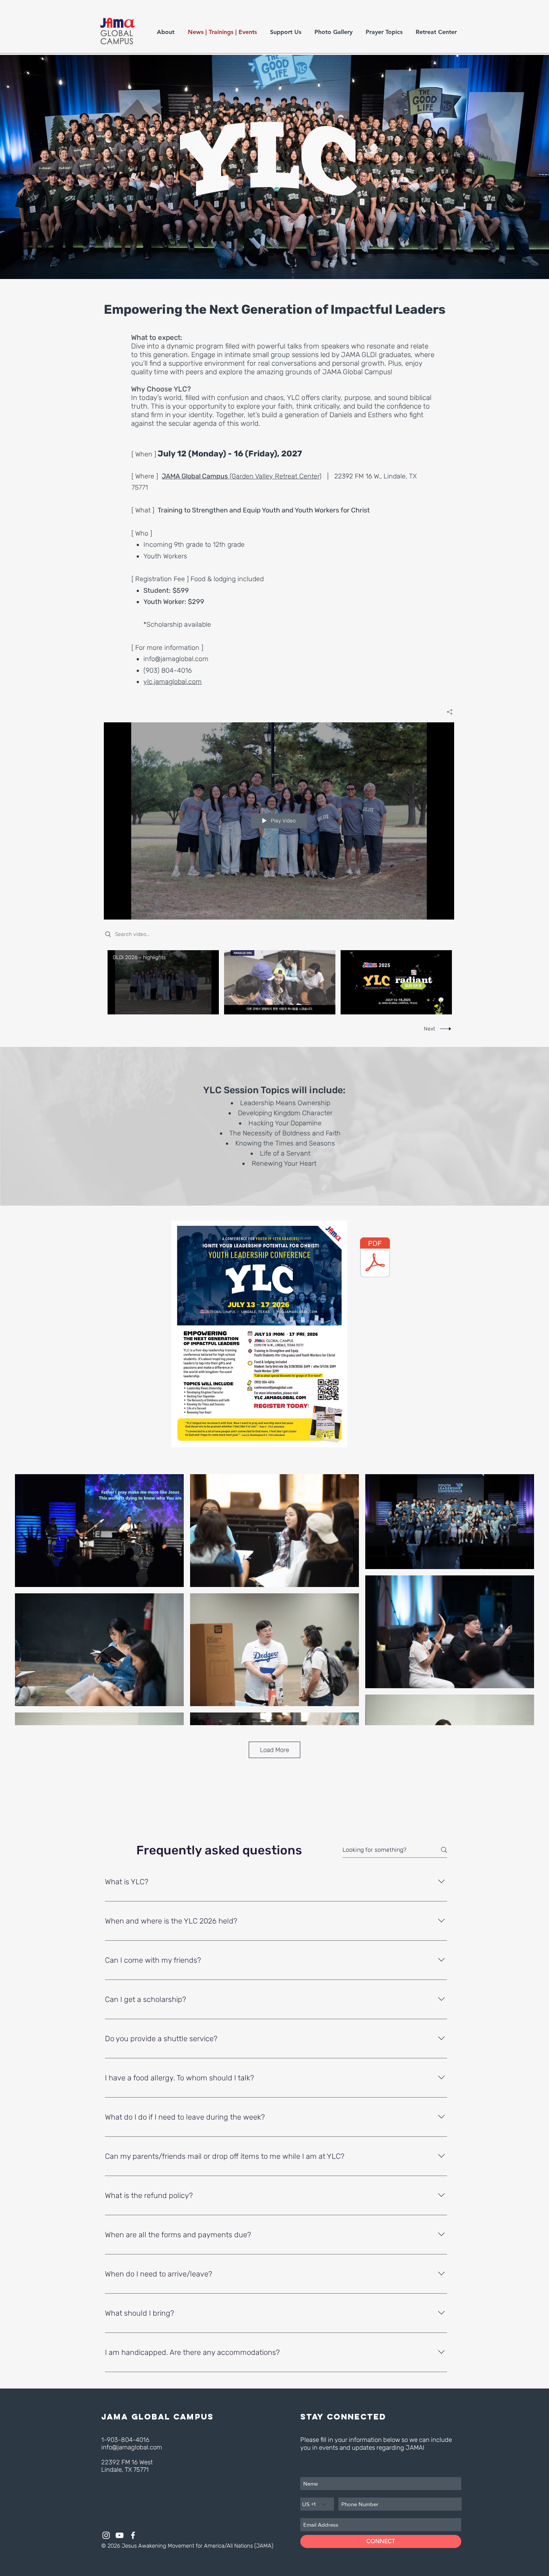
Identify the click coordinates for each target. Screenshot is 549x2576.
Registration (153, 579)
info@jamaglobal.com (176, 659)
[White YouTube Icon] (120, 2535)
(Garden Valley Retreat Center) (275, 476)
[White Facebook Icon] (133, 2535)
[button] (167, 32)
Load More (274, 1750)
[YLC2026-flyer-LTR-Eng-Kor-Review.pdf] (375, 1258)
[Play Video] (163, 982)
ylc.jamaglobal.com (173, 682)
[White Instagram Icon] (106, 2535)
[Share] (447, 712)
